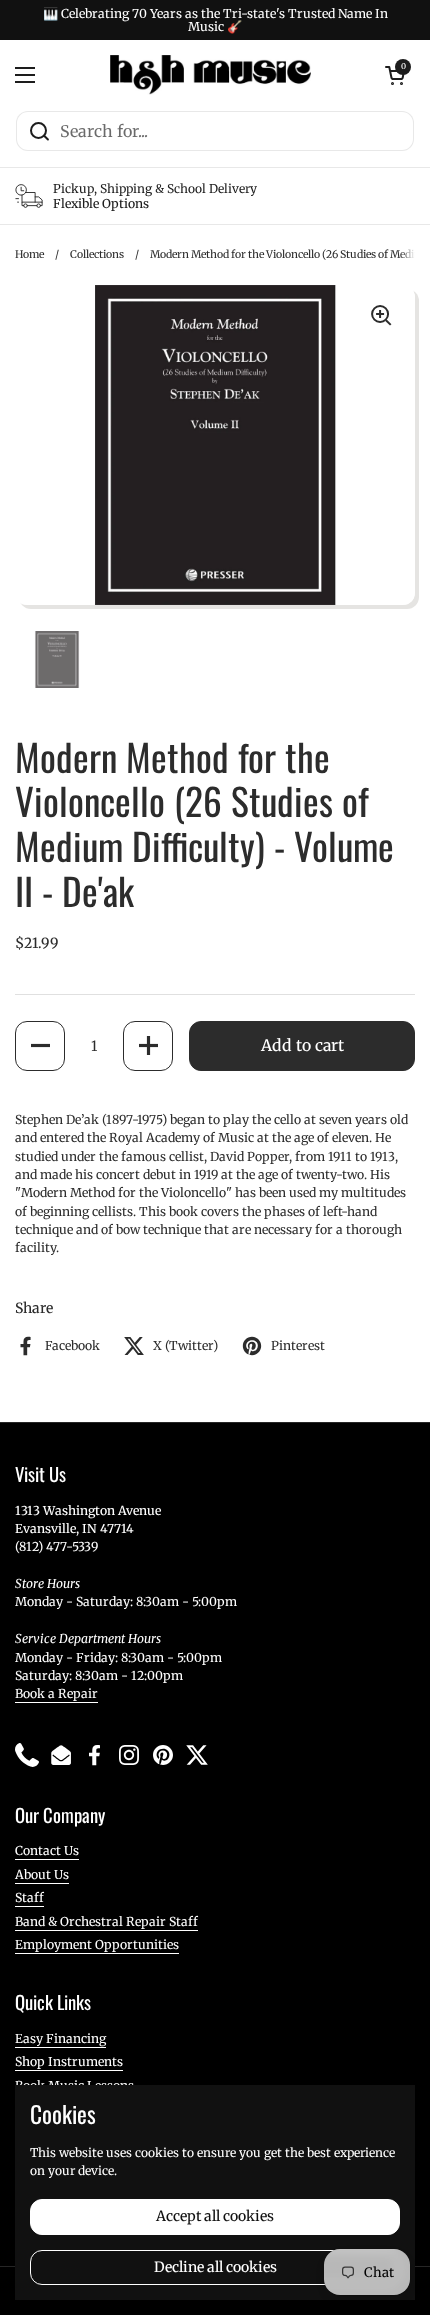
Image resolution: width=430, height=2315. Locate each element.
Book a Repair (56, 1693)
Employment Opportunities (97, 1944)
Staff (29, 1897)
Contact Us (47, 1850)
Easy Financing (60, 2038)
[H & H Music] (210, 75)
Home (29, 254)
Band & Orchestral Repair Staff (106, 1921)
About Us (42, 1874)
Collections (97, 254)
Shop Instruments (69, 2061)
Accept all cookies (215, 2216)
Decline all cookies (215, 2267)
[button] (40, 1046)
